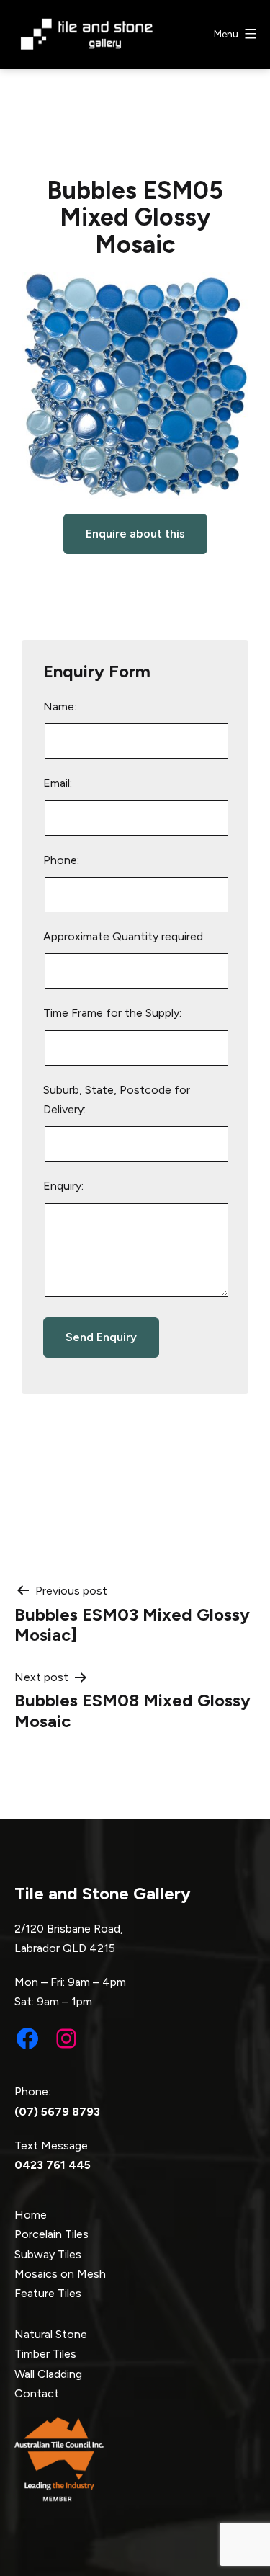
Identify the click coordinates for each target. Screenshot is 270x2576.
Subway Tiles (48, 2254)
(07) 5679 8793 (57, 2112)
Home (31, 2215)
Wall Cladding (48, 2374)
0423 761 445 (53, 2165)
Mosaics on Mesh (60, 2274)
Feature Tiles (48, 2293)
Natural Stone (51, 2334)
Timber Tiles (45, 2354)
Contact (37, 2393)
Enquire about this (135, 534)
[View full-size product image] (135, 386)
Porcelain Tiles (51, 2234)
